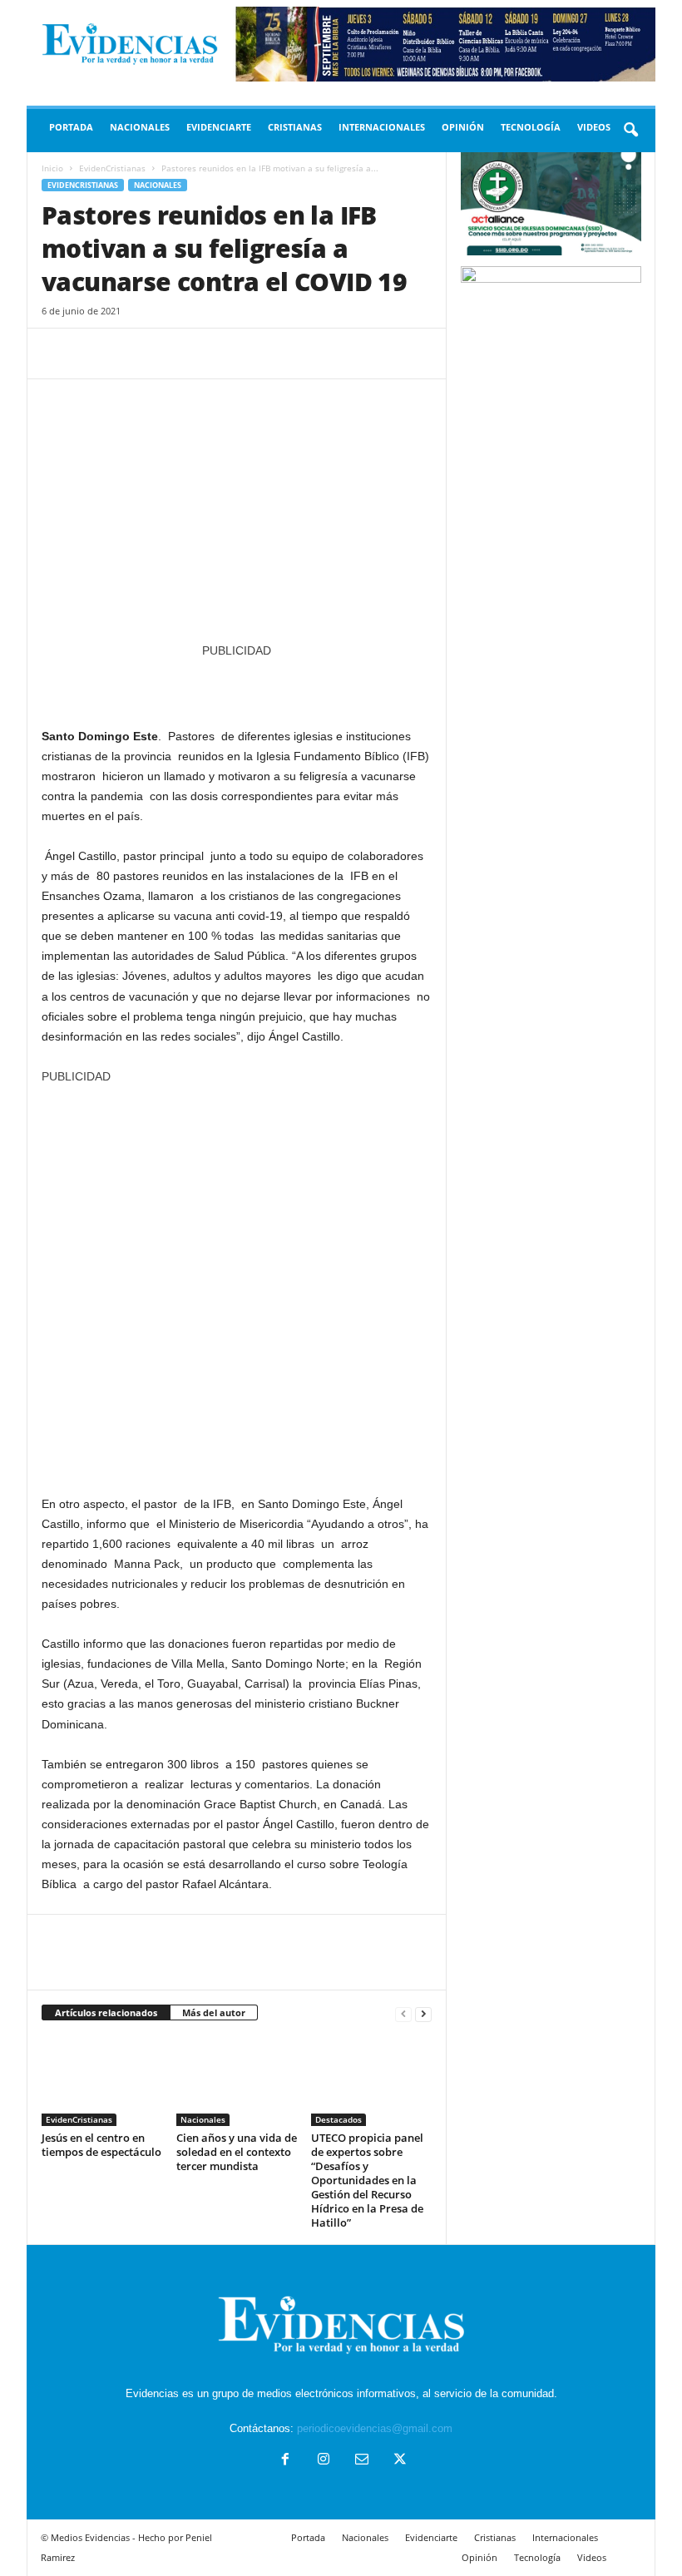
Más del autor (214, 2012)
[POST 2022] (237, 685)
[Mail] (362, 2461)
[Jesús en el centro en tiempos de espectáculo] (102, 2080)
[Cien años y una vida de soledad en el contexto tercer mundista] (237, 2080)
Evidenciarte (219, 127)
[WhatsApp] (173, 354)
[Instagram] (324, 2461)
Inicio (52, 168)
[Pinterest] (135, 354)
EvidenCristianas (112, 168)
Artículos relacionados (106, 2012)
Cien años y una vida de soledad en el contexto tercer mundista (237, 2152)
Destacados (339, 2119)
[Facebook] (58, 354)
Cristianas (295, 127)
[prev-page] (403, 2013)
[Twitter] (96, 354)
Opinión (463, 127)
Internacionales (382, 127)
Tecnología (531, 127)
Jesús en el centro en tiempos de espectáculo (101, 2145)
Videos (594, 127)
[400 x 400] (237, 1281)
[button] (630, 131)
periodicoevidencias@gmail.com (375, 2428)
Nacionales (140, 127)
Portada (71, 127)
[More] (212, 354)
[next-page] (423, 2013)
